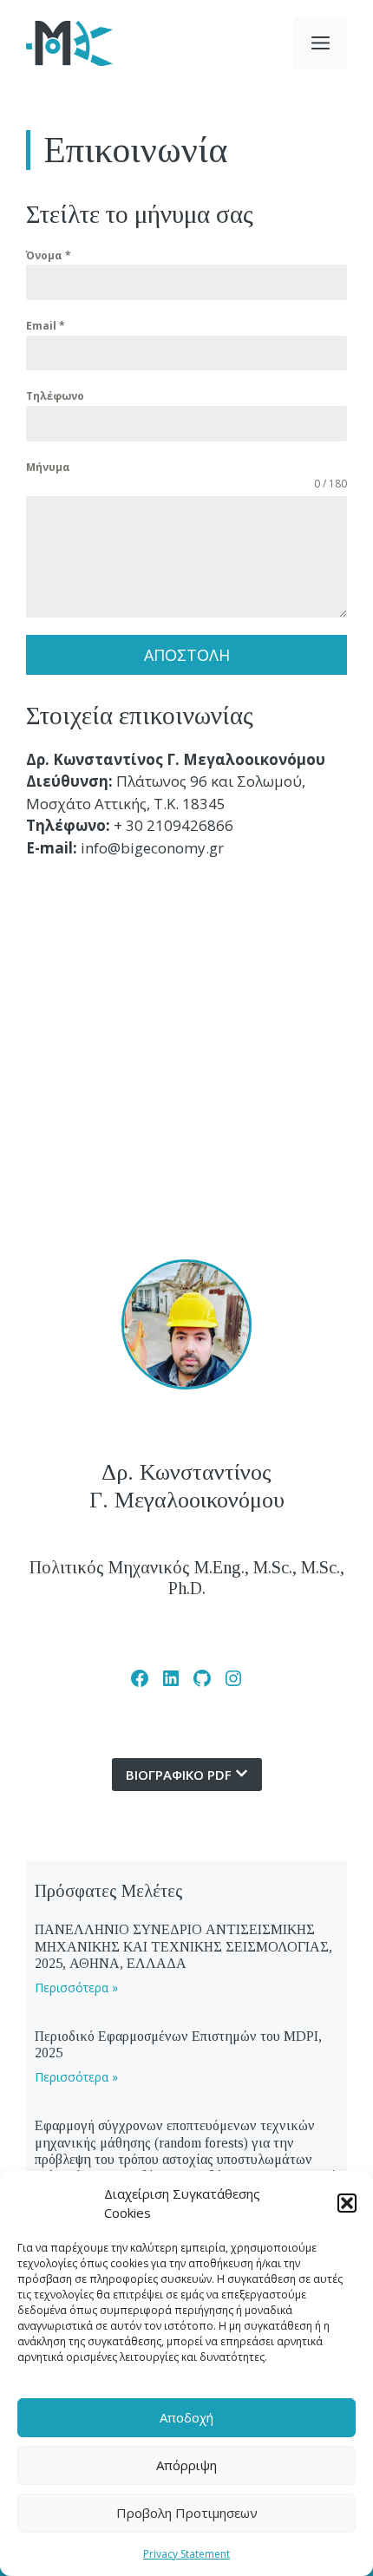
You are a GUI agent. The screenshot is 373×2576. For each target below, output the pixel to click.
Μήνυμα (48, 467)
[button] (347, 2203)
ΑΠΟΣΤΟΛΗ (187, 655)
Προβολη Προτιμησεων (187, 2513)
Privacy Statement (186, 2554)
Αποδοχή (186, 2417)
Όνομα (49, 255)
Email (46, 326)
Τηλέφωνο (55, 396)
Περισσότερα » (76, 1988)
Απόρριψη (186, 2465)
